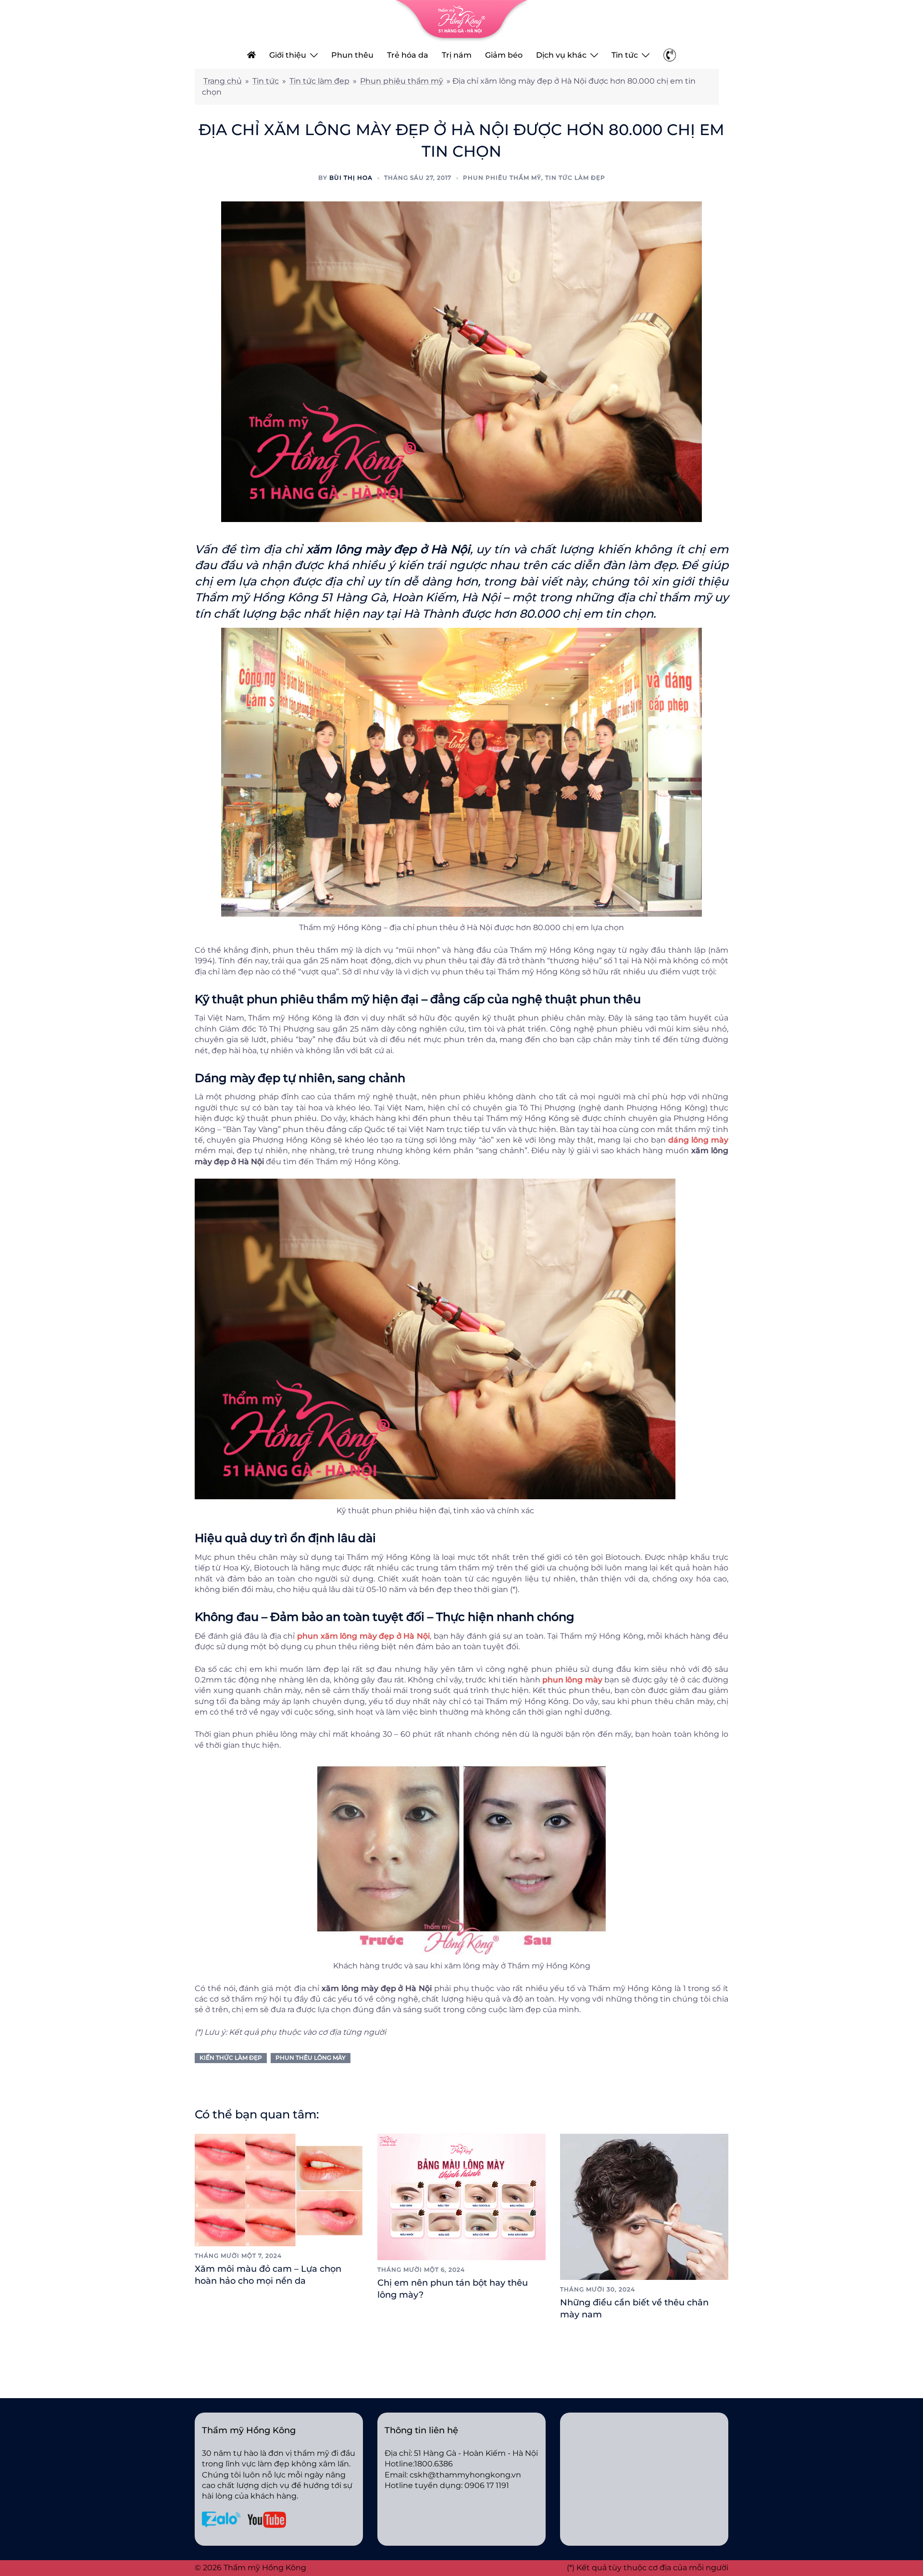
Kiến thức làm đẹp (231, 2058)
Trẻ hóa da (408, 55)
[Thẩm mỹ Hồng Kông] (461, 20)
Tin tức (625, 55)
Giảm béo (504, 55)
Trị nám (457, 55)
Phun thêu (352, 55)
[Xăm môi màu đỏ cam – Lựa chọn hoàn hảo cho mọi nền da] (279, 2189)
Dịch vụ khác (561, 55)
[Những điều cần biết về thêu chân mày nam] (644, 2207)
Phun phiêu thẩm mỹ (402, 81)
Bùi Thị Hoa (351, 178)
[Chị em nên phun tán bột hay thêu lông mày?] (461, 2196)
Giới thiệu (288, 55)
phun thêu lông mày (311, 2058)
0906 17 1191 (487, 2485)
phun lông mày (572, 1680)
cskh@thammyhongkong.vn (465, 2475)
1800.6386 (434, 2464)
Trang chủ (223, 81)
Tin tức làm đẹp (319, 81)
